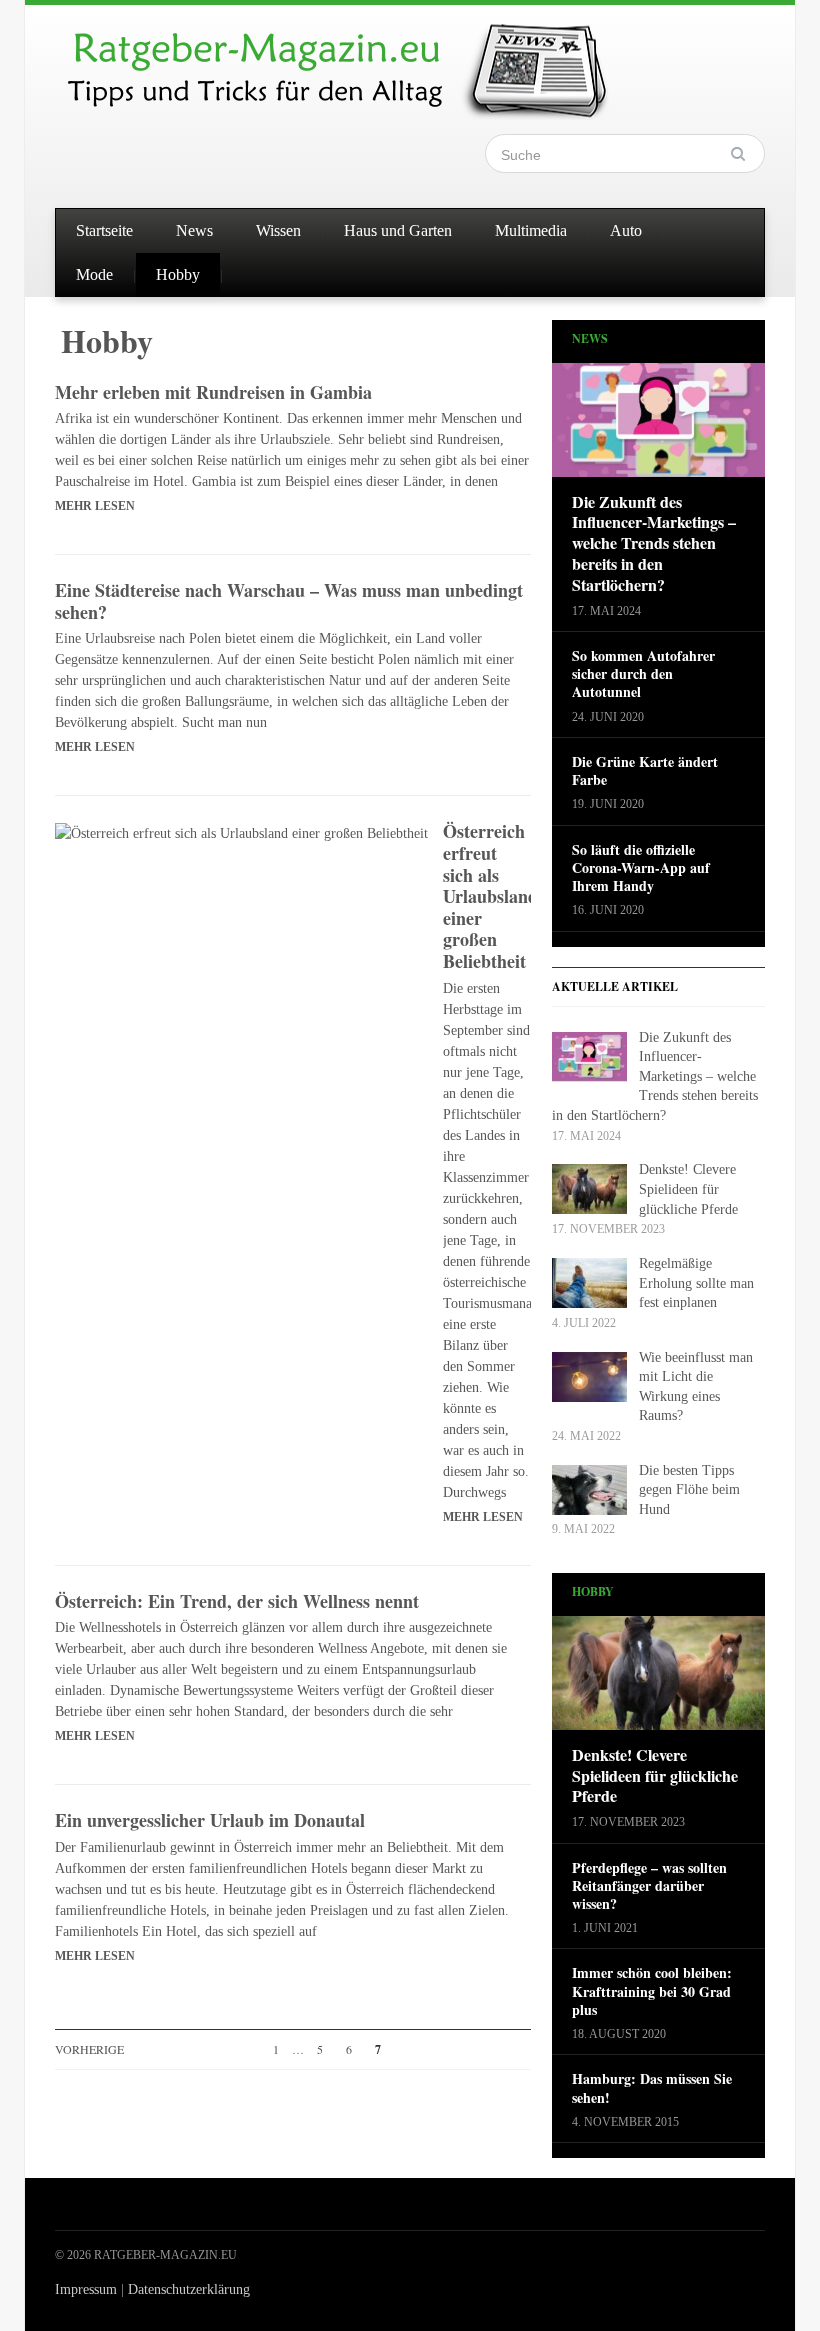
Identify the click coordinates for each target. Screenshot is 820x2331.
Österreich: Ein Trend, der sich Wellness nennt (237, 1601)
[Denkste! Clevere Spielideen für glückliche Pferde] (658, 1679)
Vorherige (89, 2049)
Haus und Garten (398, 230)
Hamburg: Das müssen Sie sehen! (652, 2088)
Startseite (104, 230)
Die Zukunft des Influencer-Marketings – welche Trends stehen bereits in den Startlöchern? (654, 544)
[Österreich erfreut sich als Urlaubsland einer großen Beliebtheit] (241, 831)
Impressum (86, 2289)
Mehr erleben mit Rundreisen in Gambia (213, 392)
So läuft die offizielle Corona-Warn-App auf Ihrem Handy (641, 868)
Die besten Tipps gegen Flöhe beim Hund (689, 1490)
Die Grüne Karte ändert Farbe (645, 771)
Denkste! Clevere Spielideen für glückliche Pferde (688, 1189)
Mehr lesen (95, 506)
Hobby (178, 274)
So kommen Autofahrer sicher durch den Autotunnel (643, 674)
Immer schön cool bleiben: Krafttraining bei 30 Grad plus (652, 1991)
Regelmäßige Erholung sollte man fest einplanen (696, 1283)
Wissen (278, 230)
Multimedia (531, 230)
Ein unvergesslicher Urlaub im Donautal (210, 1820)
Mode (94, 274)
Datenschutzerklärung (189, 2289)
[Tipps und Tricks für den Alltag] (355, 62)
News (194, 230)
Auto (626, 230)
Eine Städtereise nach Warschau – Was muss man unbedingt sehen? (289, 601)
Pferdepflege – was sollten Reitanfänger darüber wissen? (649, 1886)
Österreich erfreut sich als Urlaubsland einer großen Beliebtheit (490, 896)
